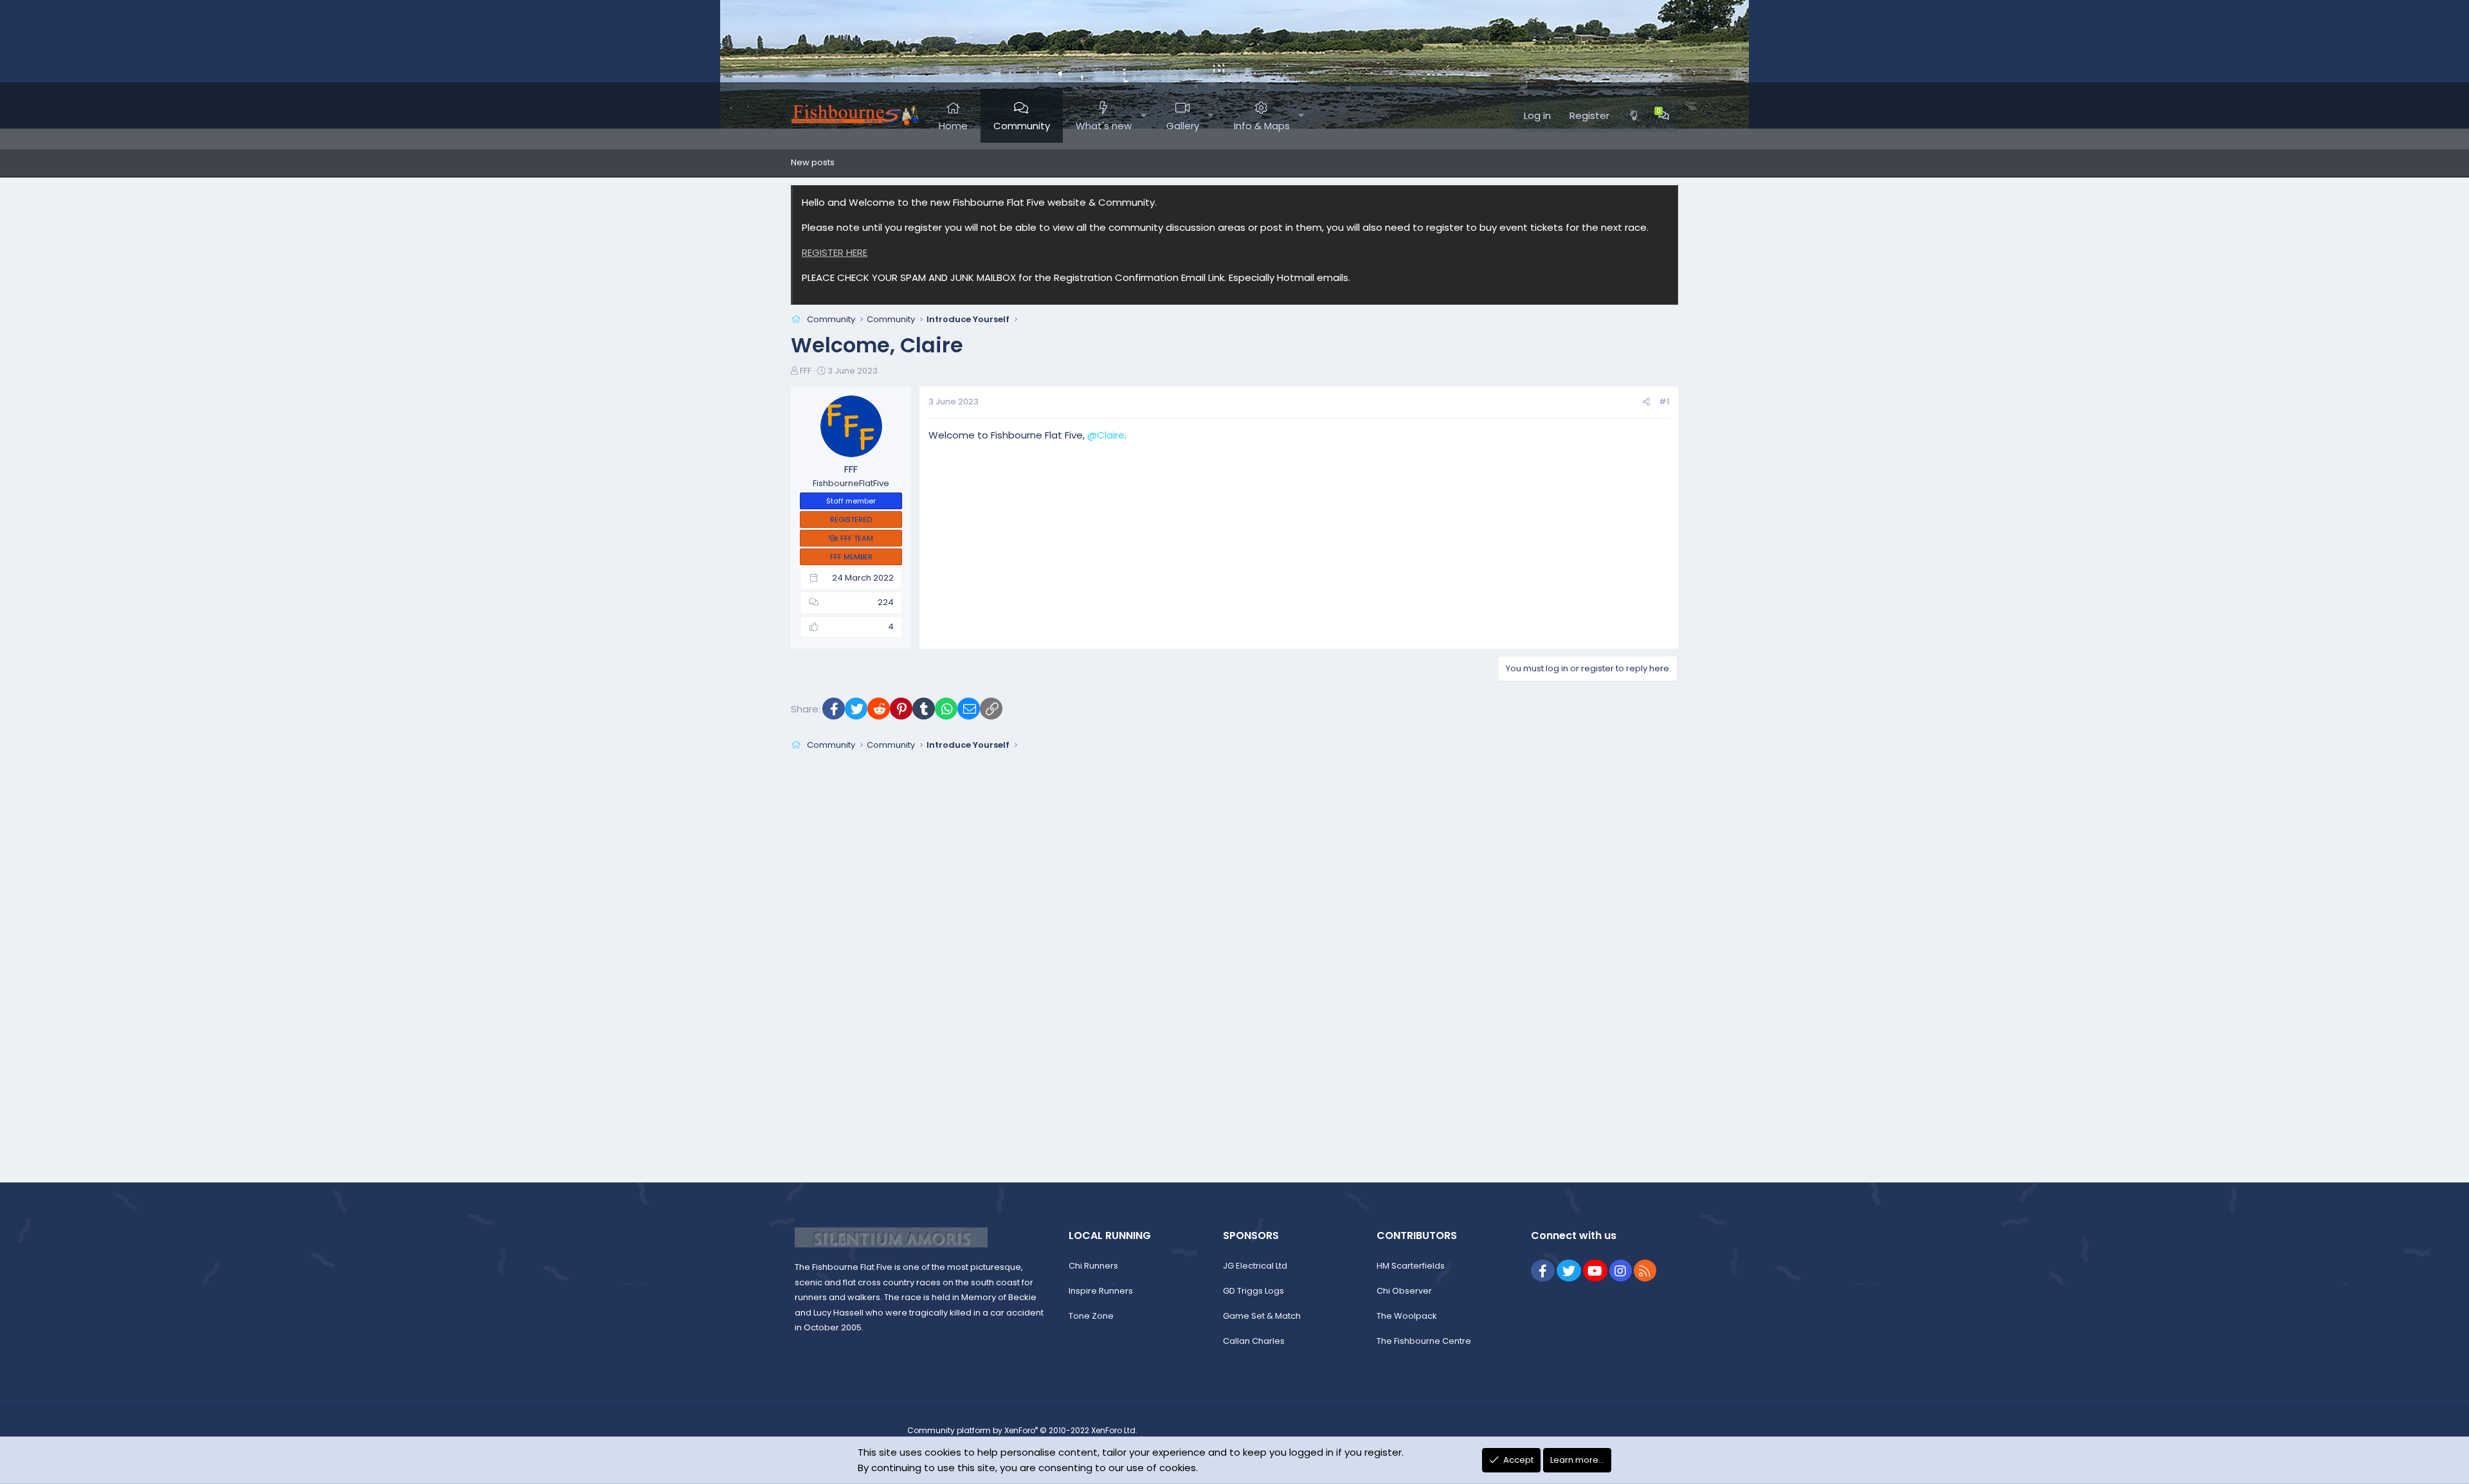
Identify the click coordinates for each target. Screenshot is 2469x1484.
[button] (1144, 116)
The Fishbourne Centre (1424, 1341)
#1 (1664, 402)
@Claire (1106, 435)
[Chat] (1664, 116)
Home (953, 126)
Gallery (1183, 126)
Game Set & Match (1262, 1316)
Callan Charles (1254, 1341)
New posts (813, 162)
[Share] (1646, 402)
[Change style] (1634, 116)
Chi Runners (1093, 1266)
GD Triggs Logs (1253, 1291)
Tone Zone (1091, 1316)
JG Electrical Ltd (1255, 1266)
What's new (1104, 126)
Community (1022, 126)
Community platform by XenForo (1022, 1430)
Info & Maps (1262, 126)
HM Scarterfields (1411, 1266)
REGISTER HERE (835, 252)
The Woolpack (1407, 1316)
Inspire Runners (1101, 1291)
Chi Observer (1404, 1291)
